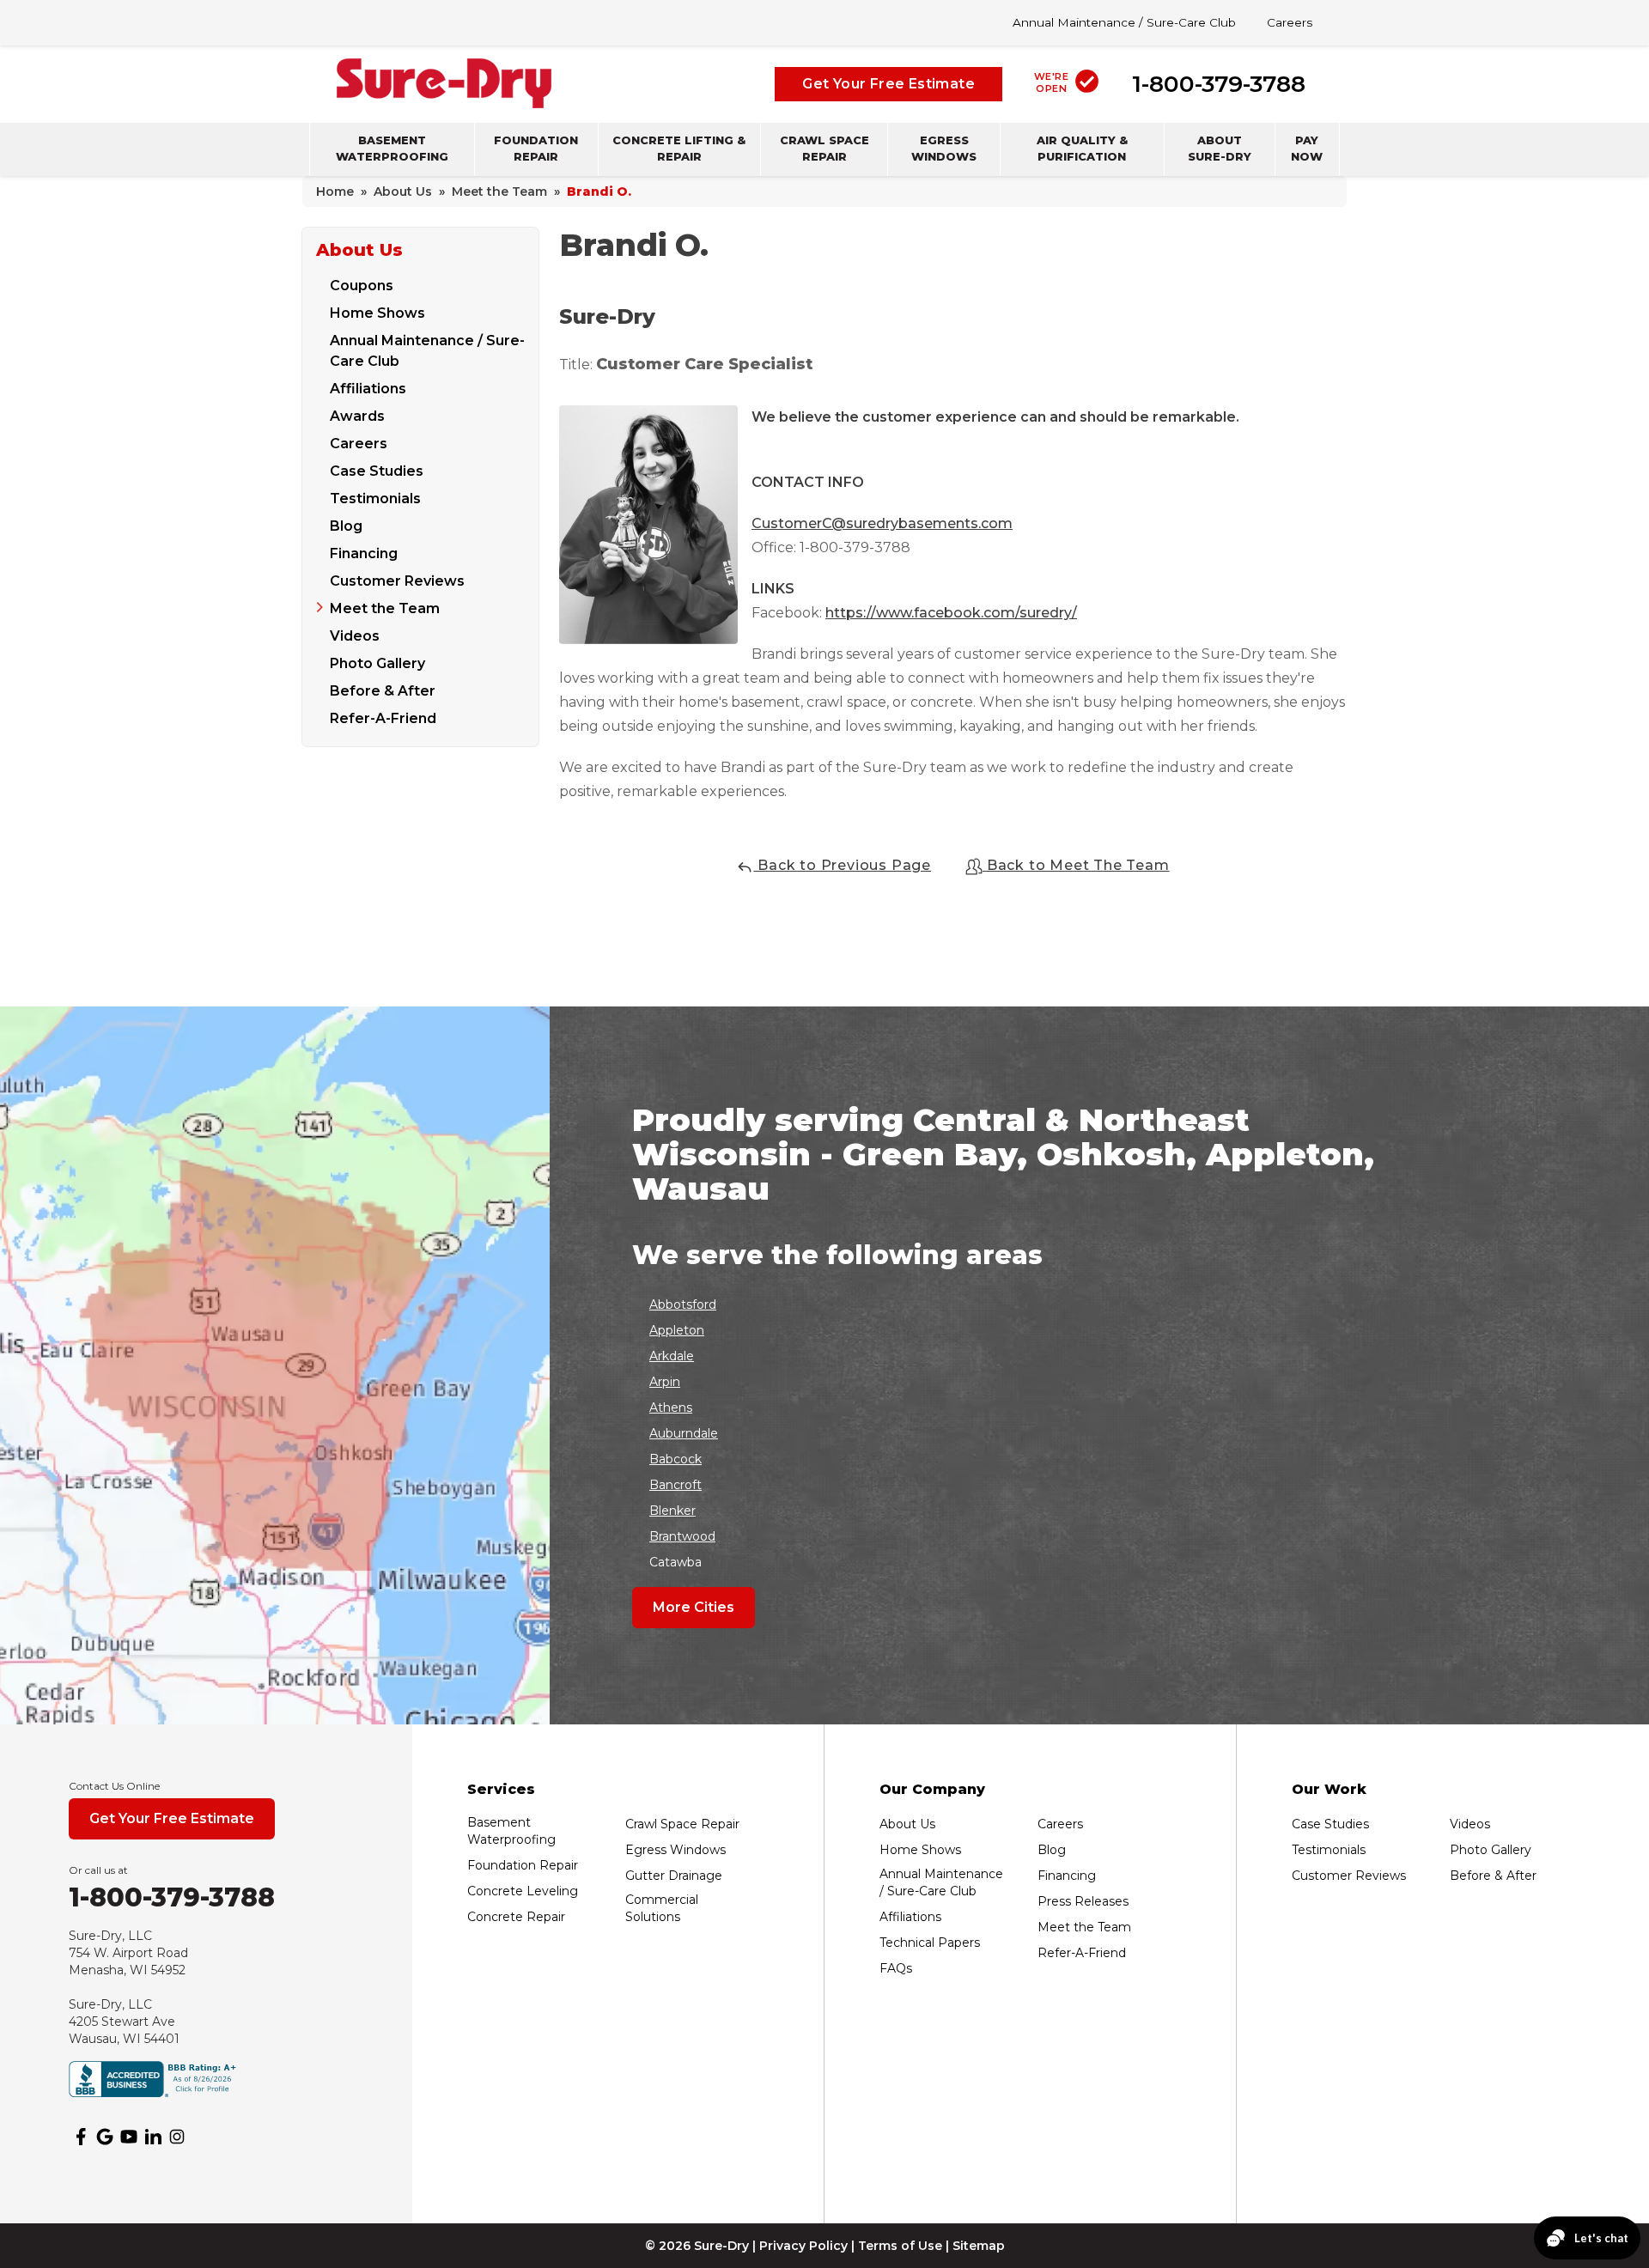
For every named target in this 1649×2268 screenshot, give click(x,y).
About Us (359, 250)
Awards (357, 416)
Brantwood (682, 1536)
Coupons (362, 286)
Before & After (383, 691)
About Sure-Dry (1220, 148)
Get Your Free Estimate (888, 83)
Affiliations (368, 389)
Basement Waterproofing (392, 148)
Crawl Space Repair (824, 148)
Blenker (672, 1511)
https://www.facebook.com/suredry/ (951, 613)
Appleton (677, 1330)
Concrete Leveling (523, 1891)
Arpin (665, 1382)
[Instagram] (177, 2137)
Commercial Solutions (662, 1908)
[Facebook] (81, 2137)
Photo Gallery (377, 663)
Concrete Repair (516, 1917)
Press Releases (1083, 1901)
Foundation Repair (536, 148)
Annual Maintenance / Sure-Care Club (1124, 22)
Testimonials (375, 499)
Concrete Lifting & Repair (679, 148)
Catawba (675, 1562)
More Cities (694, 1607)
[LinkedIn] (153, 2137)
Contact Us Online (114, 1786)
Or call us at (98, 1870)
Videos (355, 636)
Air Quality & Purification (1082, 148)
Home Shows (377, 313)
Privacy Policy (803, 2246)
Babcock (675, 1459)
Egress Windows (944, 148)
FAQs (896, 1968)
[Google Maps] (105, 2137)
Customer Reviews (397, 581)
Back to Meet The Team (1076, 865)
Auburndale (684, 1433)
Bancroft (675, 1485)
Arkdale (672, 1356)
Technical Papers (930, 1943)
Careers (1290, 22)
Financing (364, 553)
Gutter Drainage (674, 1876)
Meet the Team (385, 608)
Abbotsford (683, 1304)
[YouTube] (129, 2137)
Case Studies (377, 471)
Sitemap (979, 2246)
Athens (671, 1408)
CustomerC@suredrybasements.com (882, 523)
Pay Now (1307, 148)
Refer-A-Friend (383, 718)
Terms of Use (900, 2246)
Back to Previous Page (842, 865)
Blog (346, 526)
